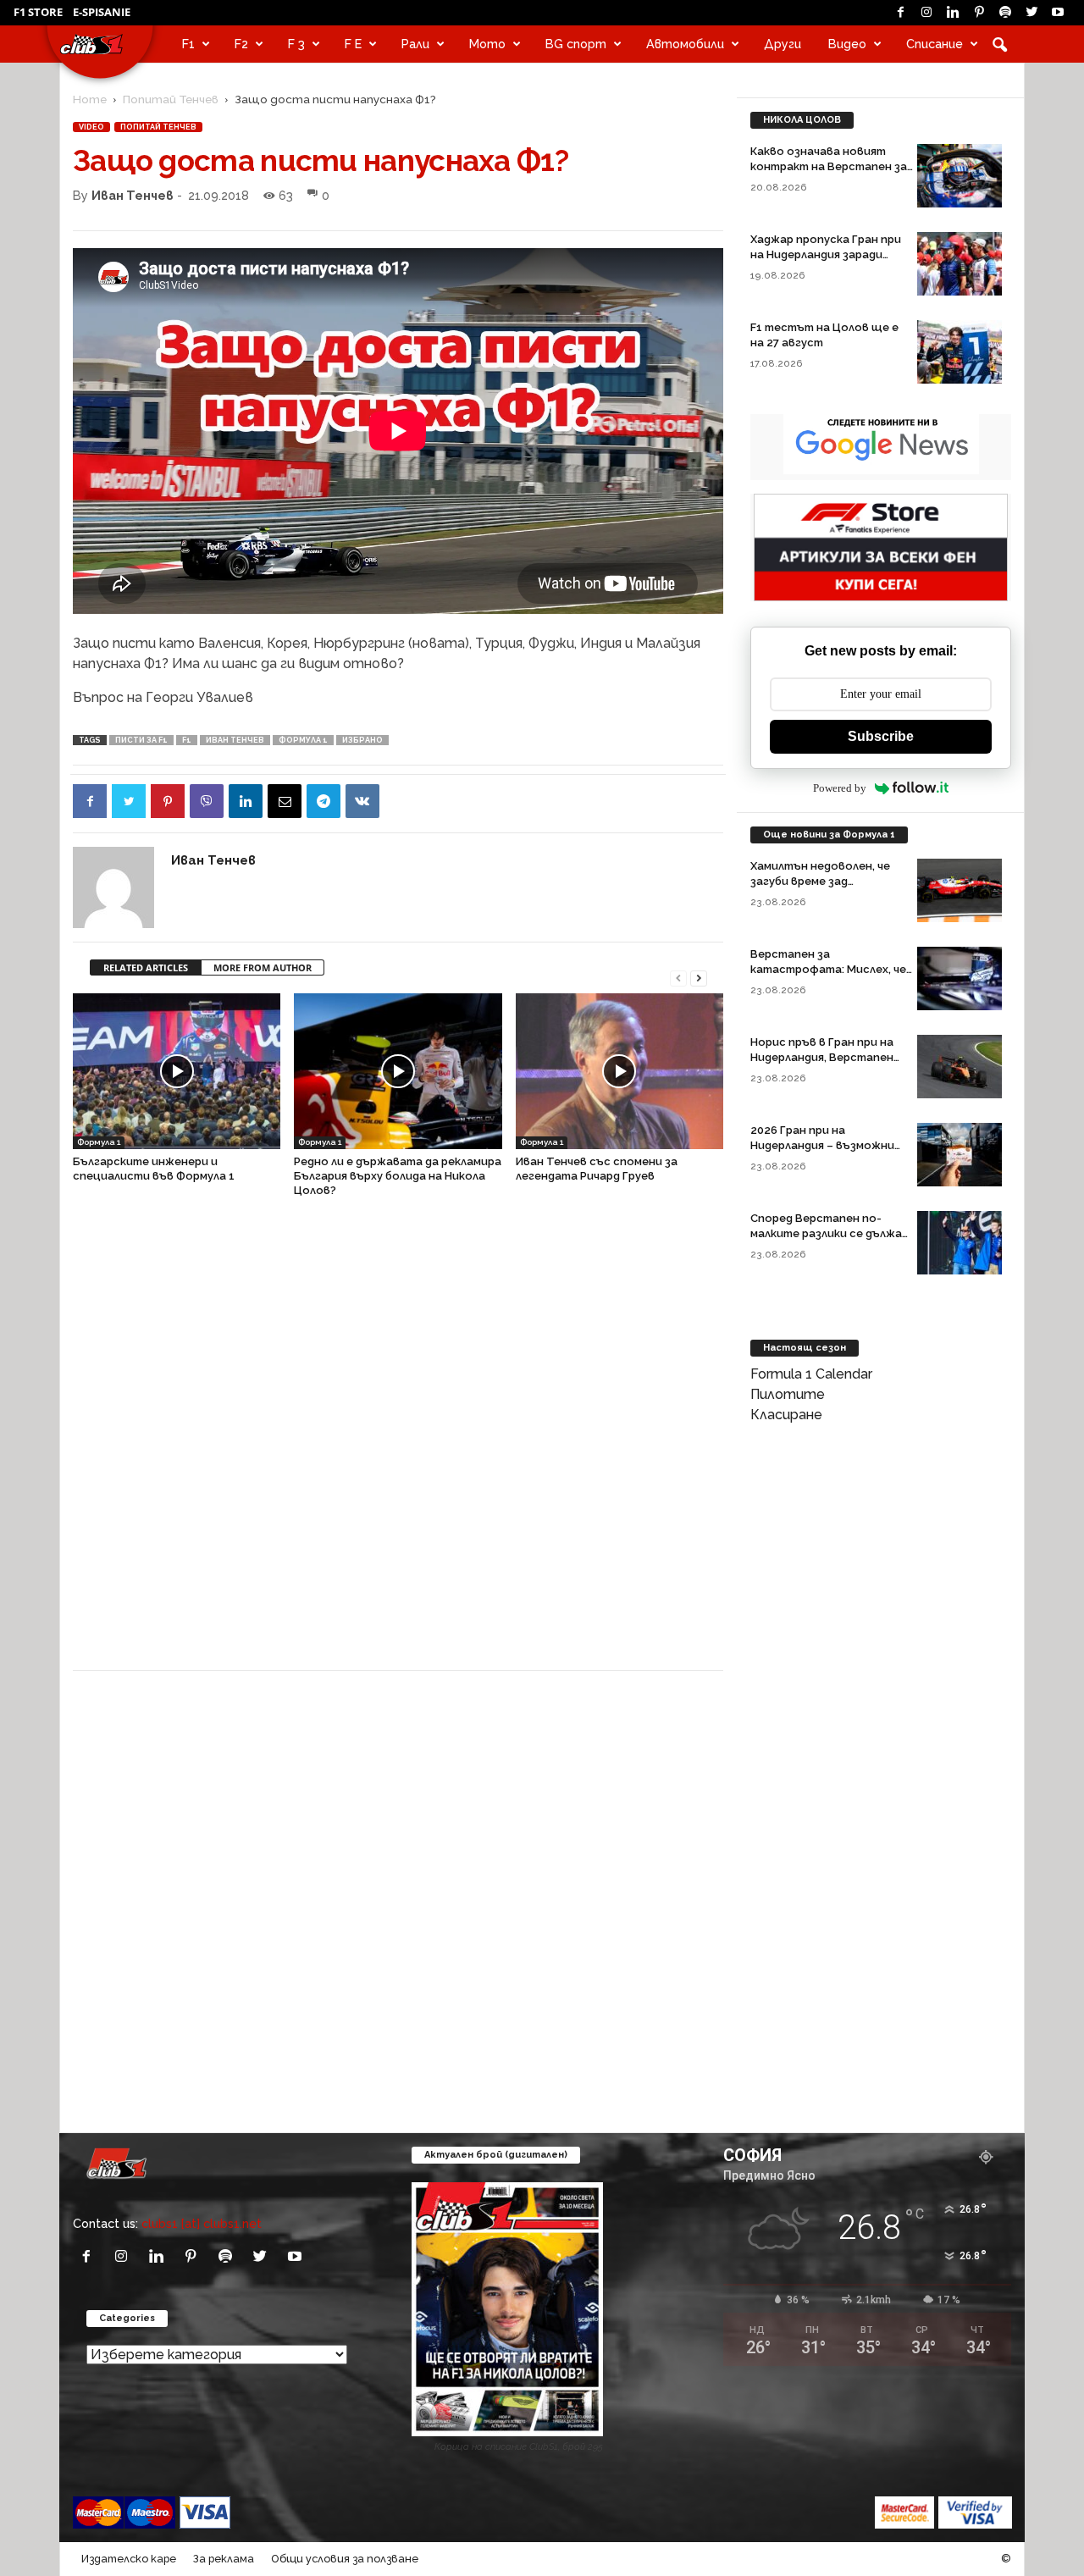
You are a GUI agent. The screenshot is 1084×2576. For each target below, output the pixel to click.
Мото (487, 44)
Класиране (786, 1415)
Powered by (840, 788)
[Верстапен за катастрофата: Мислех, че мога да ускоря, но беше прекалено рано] (960, 978)
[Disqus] (398, 1442)
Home (90, 99)
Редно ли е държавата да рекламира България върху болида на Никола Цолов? (398, 1176)
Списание (935, 44)
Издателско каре (129, 2559)
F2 (241, 44)
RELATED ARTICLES (146, 967)
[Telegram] (324, 801)
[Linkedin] (953, 13)
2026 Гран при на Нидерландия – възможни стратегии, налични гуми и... (831, 1145)
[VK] (362, 801)
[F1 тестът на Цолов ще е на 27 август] (960, 352)
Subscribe (881, 736)
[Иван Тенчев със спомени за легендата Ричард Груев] (619, 1071)
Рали (415, 44)
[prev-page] (678, 977)
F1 (188, 44)
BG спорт (576, 44)
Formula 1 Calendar (811, 1374)
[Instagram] (926, 13)
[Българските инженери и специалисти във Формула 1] (177, 1071)
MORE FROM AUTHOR (263, 967)
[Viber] (207, 801)
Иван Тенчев (133, 195)
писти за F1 (141, 740)
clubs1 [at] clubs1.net (202, 2223)
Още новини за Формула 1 (829, 835)
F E (353, 44)
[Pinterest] (979, 13)
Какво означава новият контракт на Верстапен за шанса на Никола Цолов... (829, 166)
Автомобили (685, 44)
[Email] (285, 801)
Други (783, 44)
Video (91, 127)
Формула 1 (303, 740)
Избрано (362, 740)
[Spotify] (1005, 13)
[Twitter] (1031, 13)
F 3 (296, 44)
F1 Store (38, 12)
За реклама (224, 2559)
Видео (847, 44)
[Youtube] (1058, 13)
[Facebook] (900, 13)
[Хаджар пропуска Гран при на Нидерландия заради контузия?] (960, 264)
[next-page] (699, 977)
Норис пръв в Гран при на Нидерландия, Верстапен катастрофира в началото (829, 1057)
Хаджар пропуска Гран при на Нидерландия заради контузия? (826, 254)
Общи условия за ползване (345, 2559)
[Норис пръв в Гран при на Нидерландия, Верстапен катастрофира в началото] (960, 1067)
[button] (999, 44)
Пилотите (788, 1394)
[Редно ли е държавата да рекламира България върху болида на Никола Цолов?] (398, 1071)
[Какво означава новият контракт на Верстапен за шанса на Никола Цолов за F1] (960, 176)
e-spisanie (102, 12)
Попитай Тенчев (171, 99)
